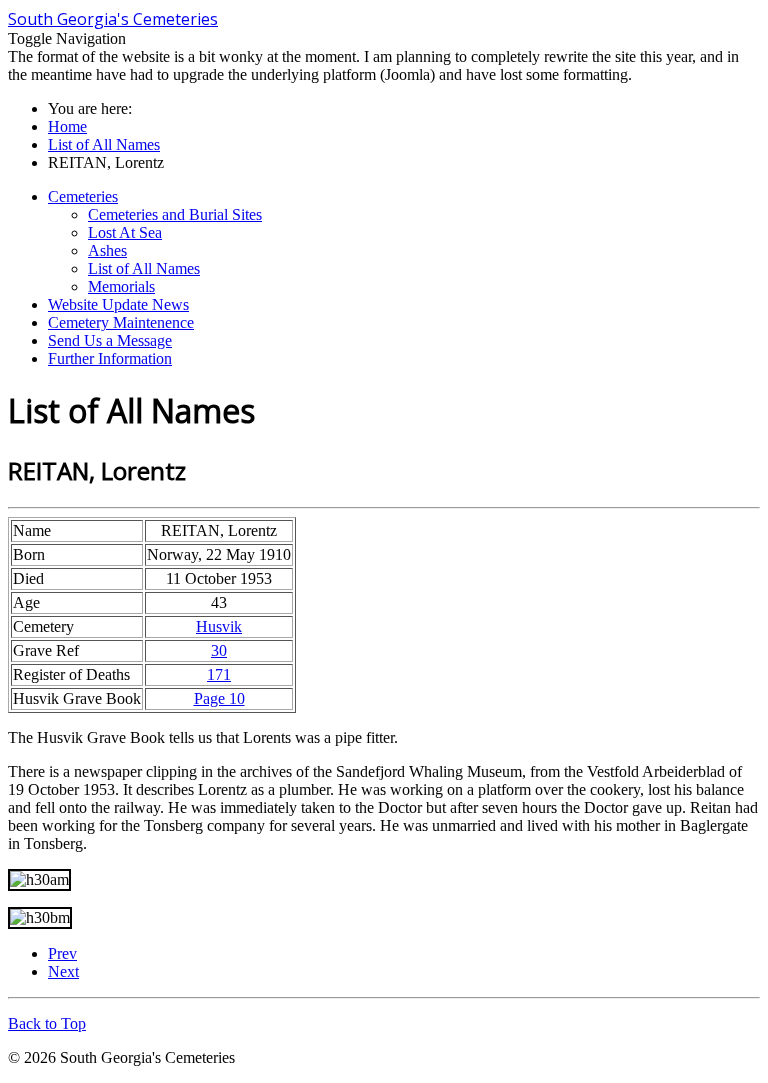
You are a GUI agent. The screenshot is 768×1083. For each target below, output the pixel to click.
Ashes (107, 250)
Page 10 (219, 698)
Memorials (121, 286)
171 (219, 674)
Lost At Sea (125, 232)
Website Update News (118, 304)
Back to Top (47, 1023)
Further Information (110, 358)
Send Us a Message (110, 340)
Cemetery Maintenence (121, 322)
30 (219, 650)
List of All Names (144, 268)
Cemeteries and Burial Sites (175, 214)
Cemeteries (83, 196)
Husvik (219, 626)
